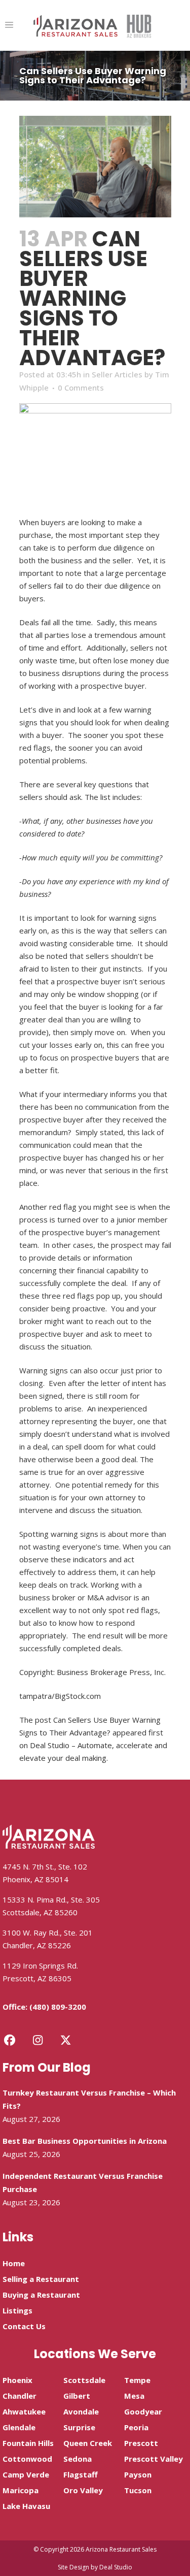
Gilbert (77, 2396)
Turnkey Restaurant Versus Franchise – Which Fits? (89, 2099)
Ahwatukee (24, 2411)
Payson (138, 2474)
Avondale (81, 2411)
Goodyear (143, 2411)
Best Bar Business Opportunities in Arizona (85, 2141)
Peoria (136, 2427)
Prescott (141, 2443)
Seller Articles (117, 374)
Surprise (79, 2427)
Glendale (19, 2427)
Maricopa (21, 2490)
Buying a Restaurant (41, 2295)
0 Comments (81, 388)
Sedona (78, 2459)
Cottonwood (27, 2459)
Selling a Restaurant (41, 2279)
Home (14, 2263)
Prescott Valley (154, 2459)
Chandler (20, 2396)
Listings (17, 2310)
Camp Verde (26, 2474)
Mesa (134, 2396)
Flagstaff (81, 2474)
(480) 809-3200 (58, 2007)
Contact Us (24, 2326)
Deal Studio (116, 2567)
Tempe (137, 2380)
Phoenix (17, 2380)
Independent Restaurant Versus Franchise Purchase (83, 2182)
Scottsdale (84, 2380)
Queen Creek (88, 2443)
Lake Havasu (26, 2506)
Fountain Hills (28, 2443)
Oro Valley (83, 2490)
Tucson (138, 2490)
